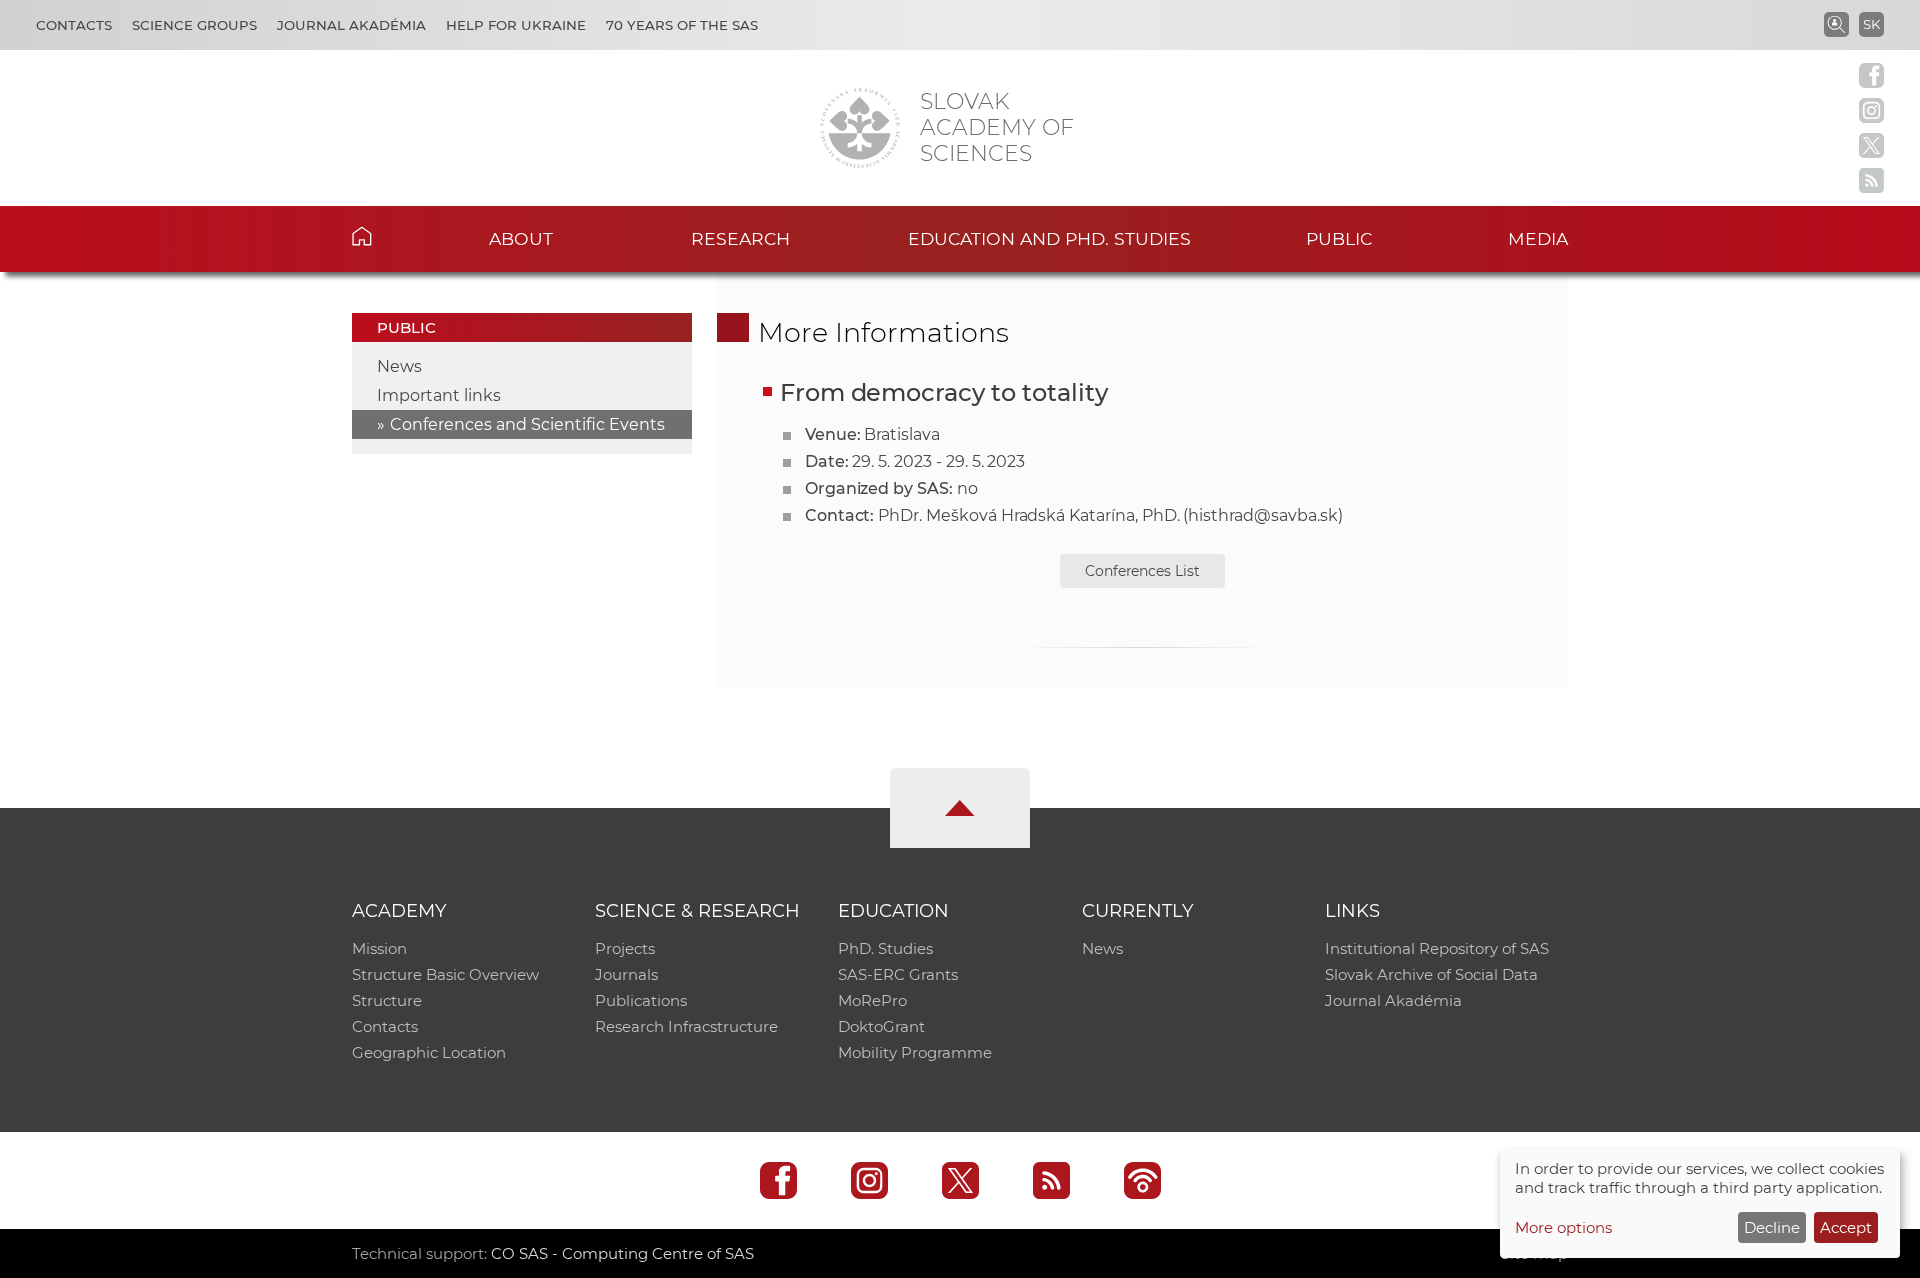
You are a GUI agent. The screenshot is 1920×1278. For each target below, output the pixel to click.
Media (1538, 238)
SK (1871, 24)
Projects (625, 948)
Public (1339, 238)
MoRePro (872, 1000)
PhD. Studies (885, 948)
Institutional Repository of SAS (1437, 948)
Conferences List (1142, 571)
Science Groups (194, 25)
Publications (641, 1000)
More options (1563, 1227)
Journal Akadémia (351, 25)
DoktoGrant (881, 1026)
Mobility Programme (915, 1052)
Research (740, 238)
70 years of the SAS (682, 25)
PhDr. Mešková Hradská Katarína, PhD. (1028, 515)
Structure (387, 1000)
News (399, 366)
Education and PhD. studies (1049, 238)
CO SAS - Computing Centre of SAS (622, 1253)
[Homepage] (860, 128)
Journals (626, 974)
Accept (1846, 1227)
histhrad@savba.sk (1262, 515)
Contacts (74, 25)
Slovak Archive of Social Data (1431, 974)
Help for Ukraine (516, 25)
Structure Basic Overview (445, 974)
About (521, 238)
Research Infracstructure (686, 1026)
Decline (1772, 1227)
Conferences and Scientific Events (527, 424)
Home (392, 236)
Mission (379, 948)
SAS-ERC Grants (898, 974)
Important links (439, 395)
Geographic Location (429, 1052)
